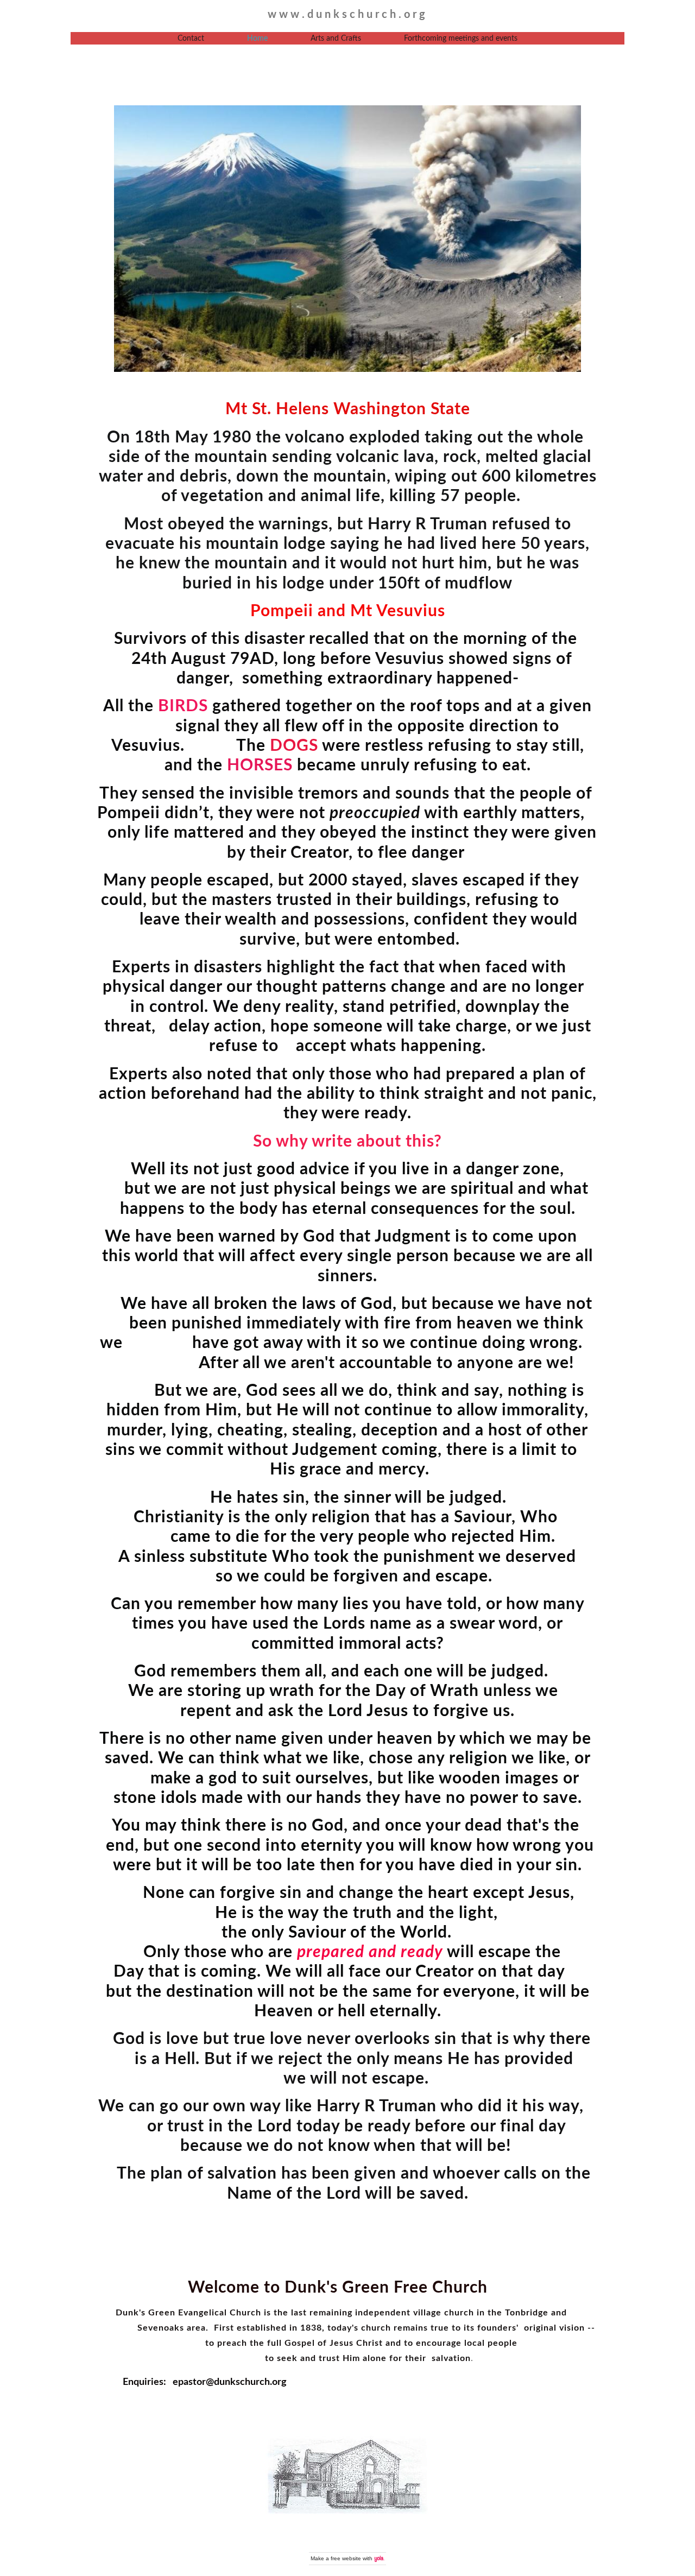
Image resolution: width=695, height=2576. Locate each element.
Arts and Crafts (336, 39)
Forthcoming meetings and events (461, 39)
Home (257, 39)
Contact (191, 39)
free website (346, 2558)
